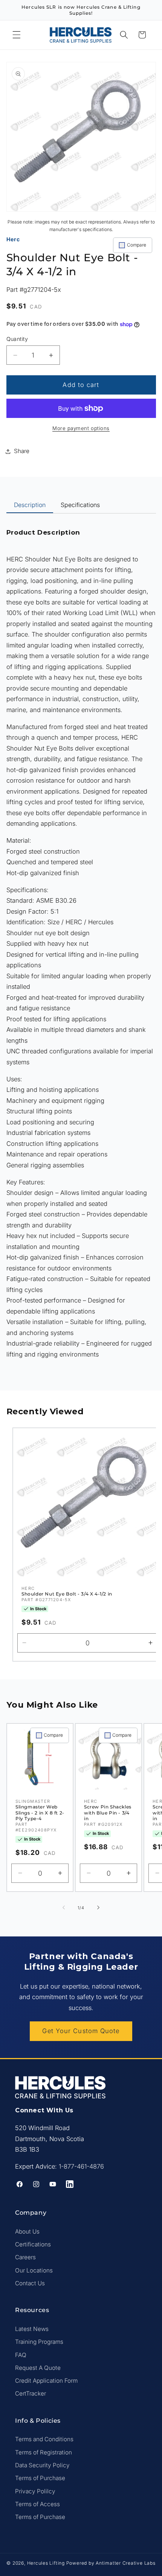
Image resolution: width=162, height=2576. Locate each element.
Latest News (32, 2329)
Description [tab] (30, 505)
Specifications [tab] (80, 505)
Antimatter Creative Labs (125, 2563)
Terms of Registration (44, 2452)
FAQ (21, 2355)
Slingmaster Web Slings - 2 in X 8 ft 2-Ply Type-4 (40, 1813)
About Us (27, 2231)
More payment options (81, 428)
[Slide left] (64, 1908)
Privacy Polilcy (35, 2491)
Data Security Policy (42, 2465)
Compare (137, 245)
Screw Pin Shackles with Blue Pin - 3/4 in (108, 1813)
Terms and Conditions (44, 2439)
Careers (25, 2257)
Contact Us (30, 2283)
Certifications (33, 2244)
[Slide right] (98, 1908)
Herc (13, 239)
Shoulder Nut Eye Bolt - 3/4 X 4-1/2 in (67, 1594)
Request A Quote (38, 2368)
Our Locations (34, 2270)
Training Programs (39, 2342)
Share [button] (22, 451)
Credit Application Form (46, 2381)
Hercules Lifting (46, 2563)
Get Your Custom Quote (81, 2031)
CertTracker (31, 2393)
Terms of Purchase (40, 2478)
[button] (17, 35)
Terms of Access (37, 2504)
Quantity (17, 339)
